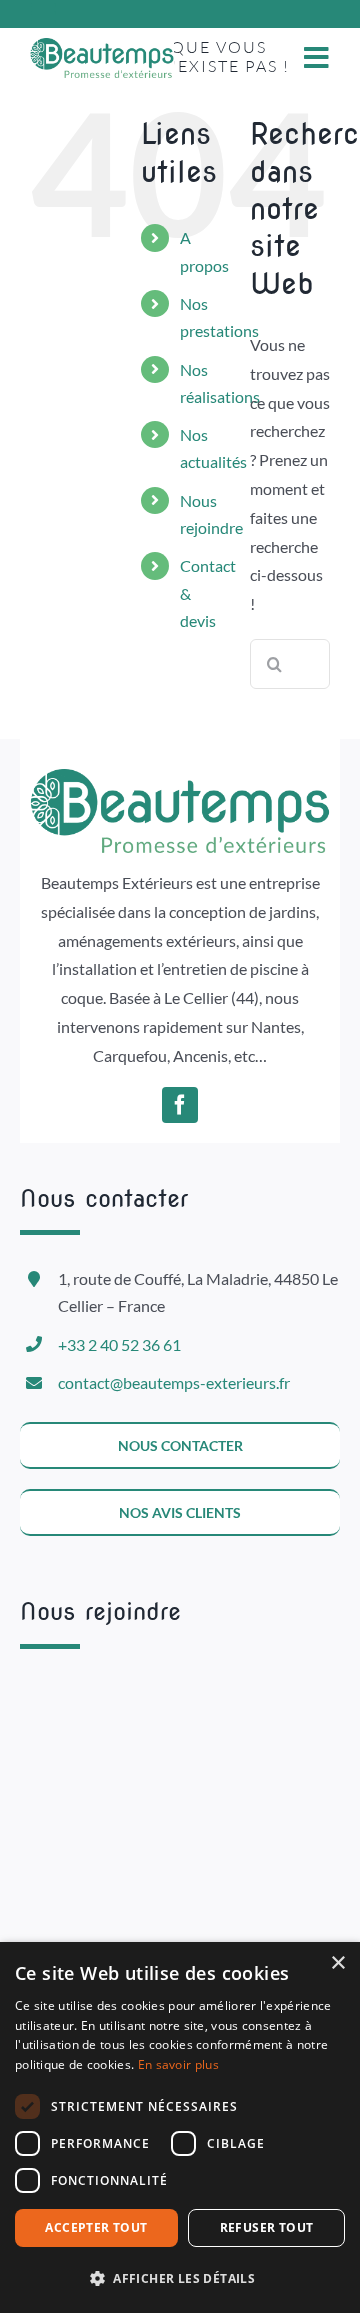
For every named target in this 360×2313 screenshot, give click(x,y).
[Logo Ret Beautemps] (102, 45)
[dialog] (180, 2127)
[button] (180, 2279)
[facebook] (180, 1105)
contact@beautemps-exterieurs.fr (174, 1382)
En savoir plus (178, 2064)
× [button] (337, 1963)
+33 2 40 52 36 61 (119, 1344)
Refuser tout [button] (267, 2227)
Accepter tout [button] (96, 2227)
